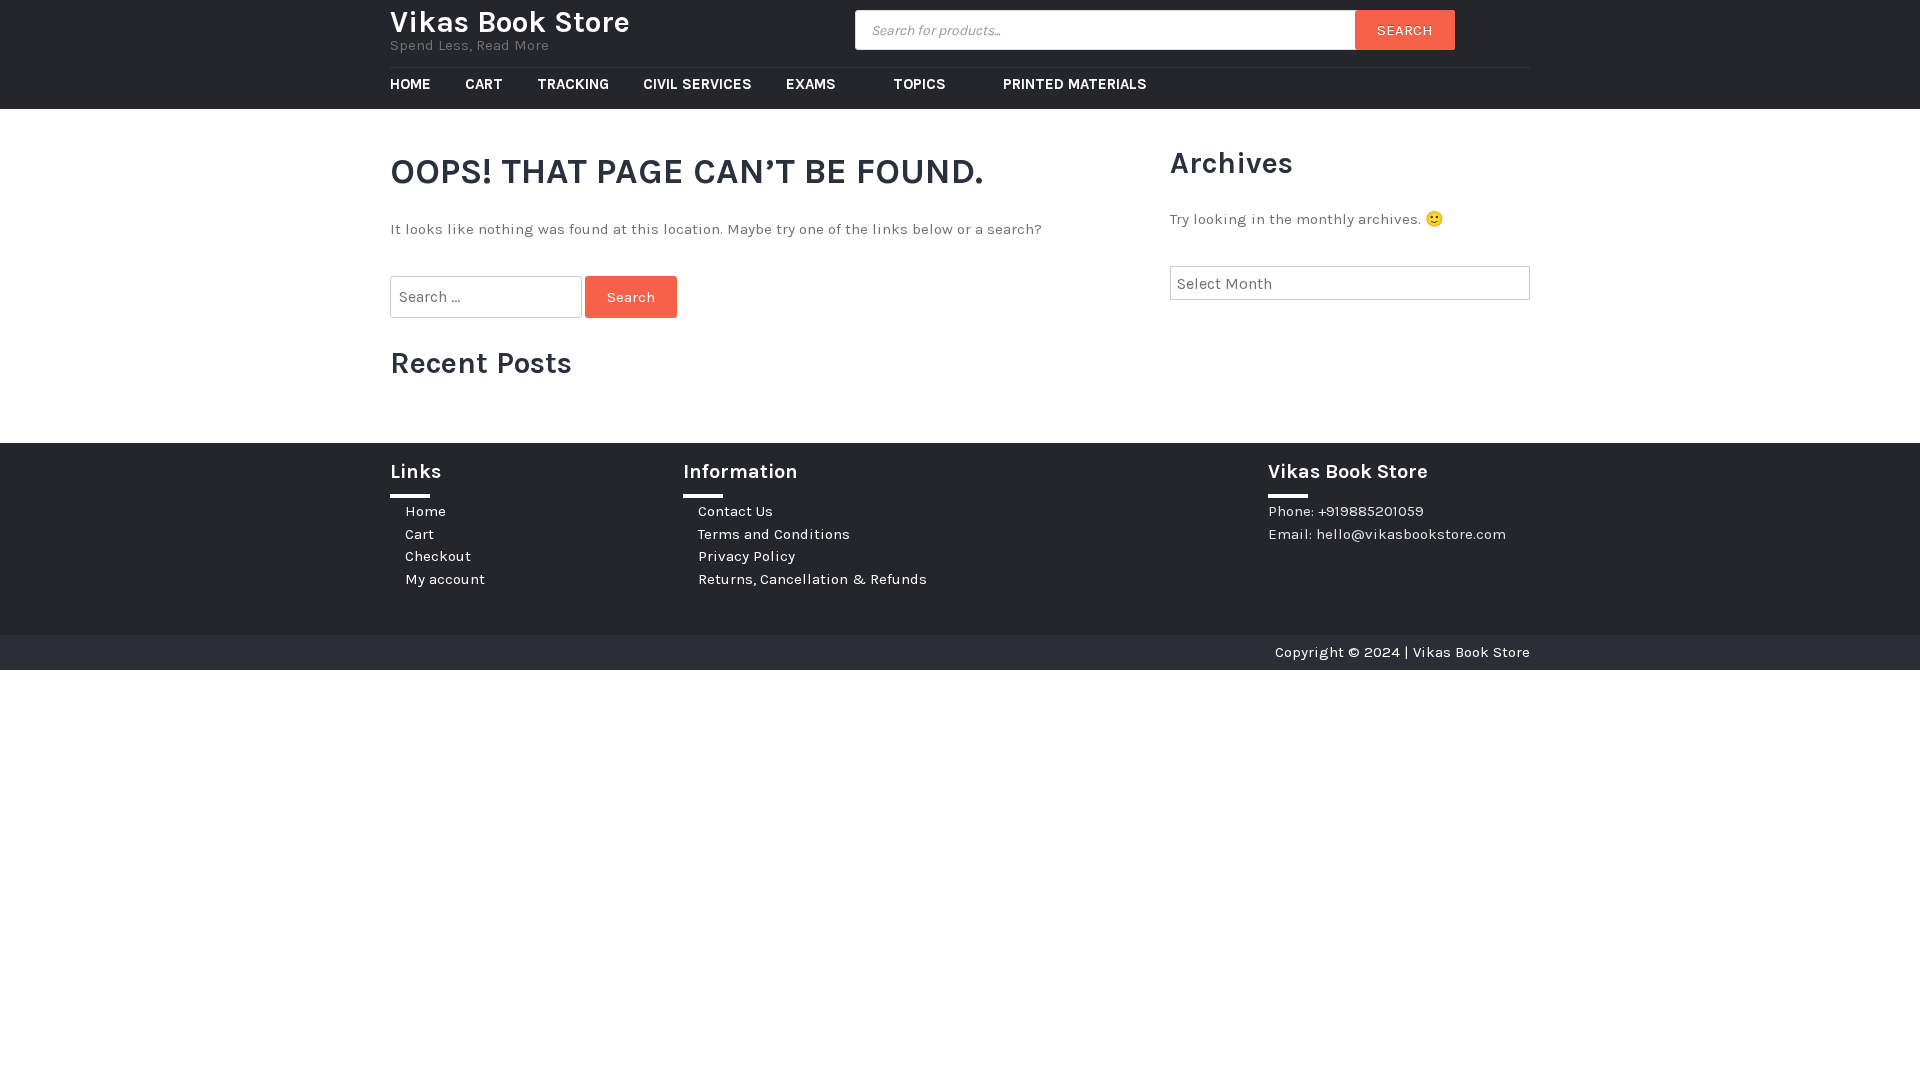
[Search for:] (487, 297)
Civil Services (697, 84)
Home (410, 84)
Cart (484, 84)
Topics (921, 84)
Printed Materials (1075, 84)
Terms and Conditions (774, 534)
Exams (813, 84)
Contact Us (735, 511)
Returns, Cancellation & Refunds (812, 579)
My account (445, 579)
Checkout (438, 556)
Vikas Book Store (510, 22)
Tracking (573, 84)
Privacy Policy (746, 556)
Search (1405, 30)
